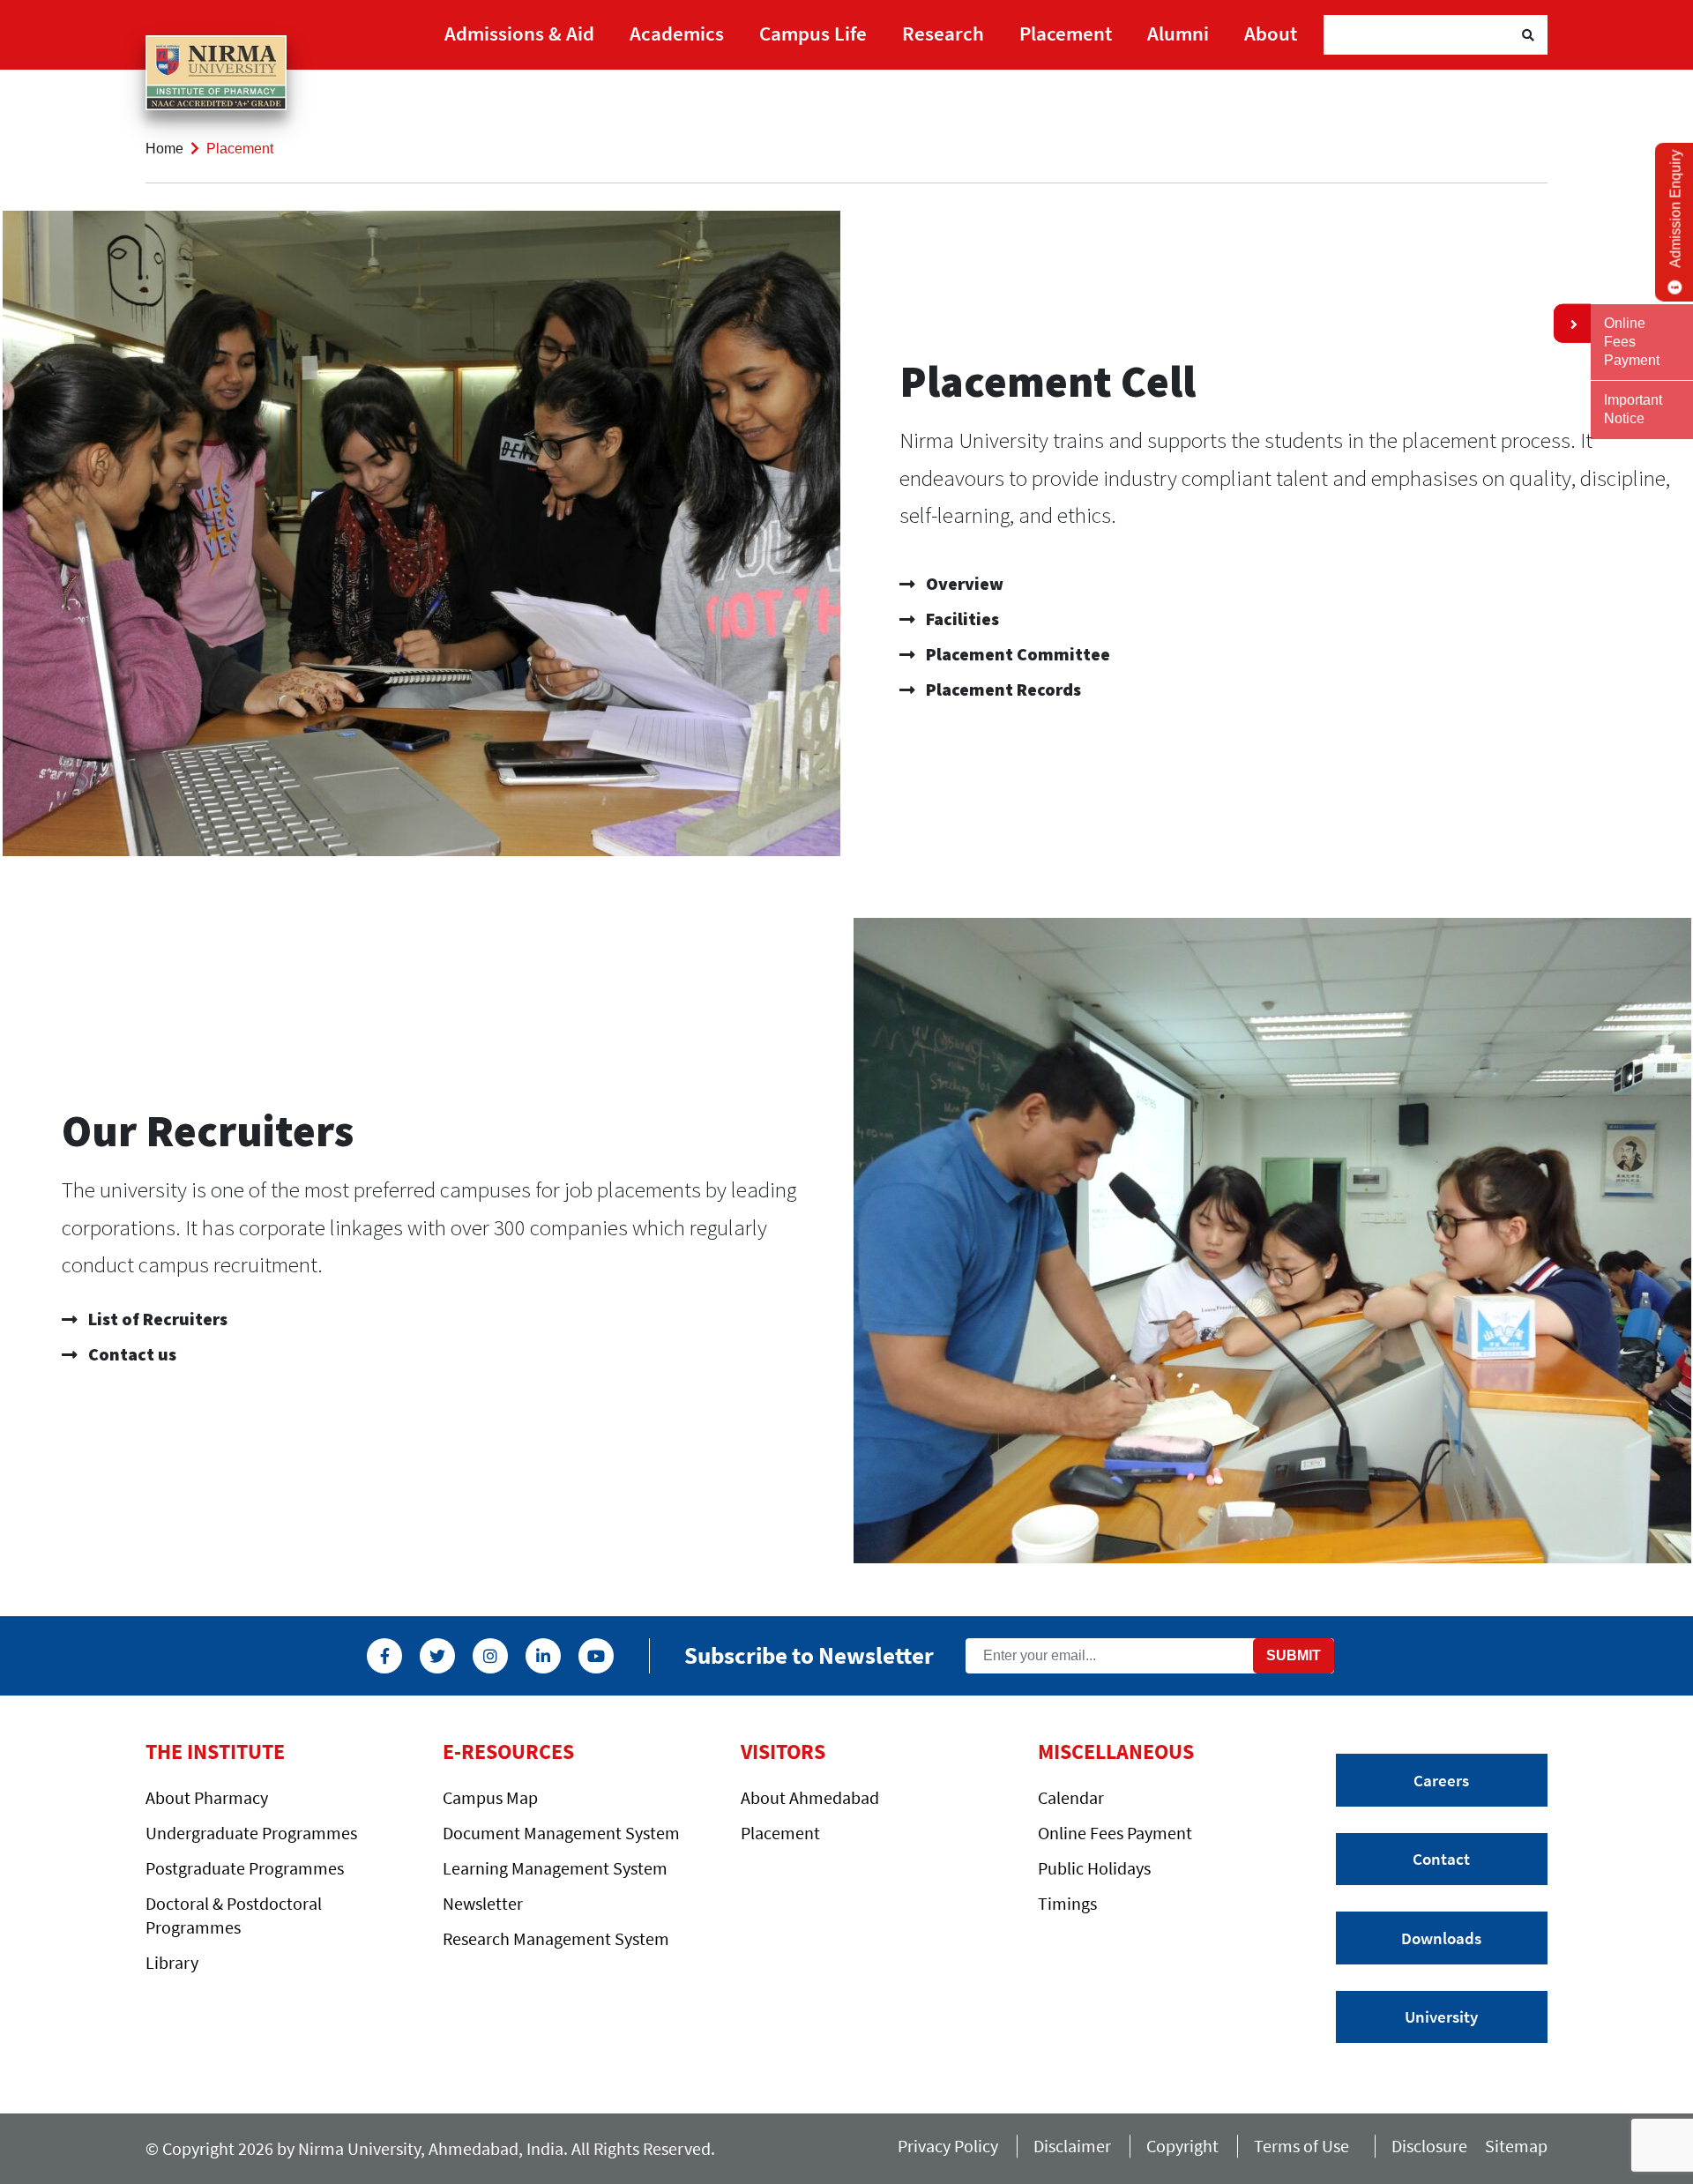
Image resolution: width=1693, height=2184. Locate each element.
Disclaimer (1072, 2146)
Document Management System (561, 1833)
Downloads (1441, 1938)
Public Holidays (1094, 1868)
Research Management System (556, 1938)
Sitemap (1516, 2146)
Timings (1067, 1903)
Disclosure (1429, 2146)
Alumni (1178, 33)
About (1271, 33)
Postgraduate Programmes (245, 1868)
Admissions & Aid (519, 33)
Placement (1066, 33)
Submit (1294, 1655)
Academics (677, 33)
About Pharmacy (207, 1797)
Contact (1441, 1859)
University (1441, 2016)
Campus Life (813, 33)
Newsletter (483, 1903)
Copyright (1182, 2146)
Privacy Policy (948, 2146)
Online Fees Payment (1115, 1833)
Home (164, 149)
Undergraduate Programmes (251, 1833)
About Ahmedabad (810, 1797)
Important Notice (1633, 409)
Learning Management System (555, 1868)
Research (943, 33)
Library (172, 1962)
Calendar (1071, 1797)
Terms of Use (1305, 2146)
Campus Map (490, 1797)
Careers (1441, 1780)
